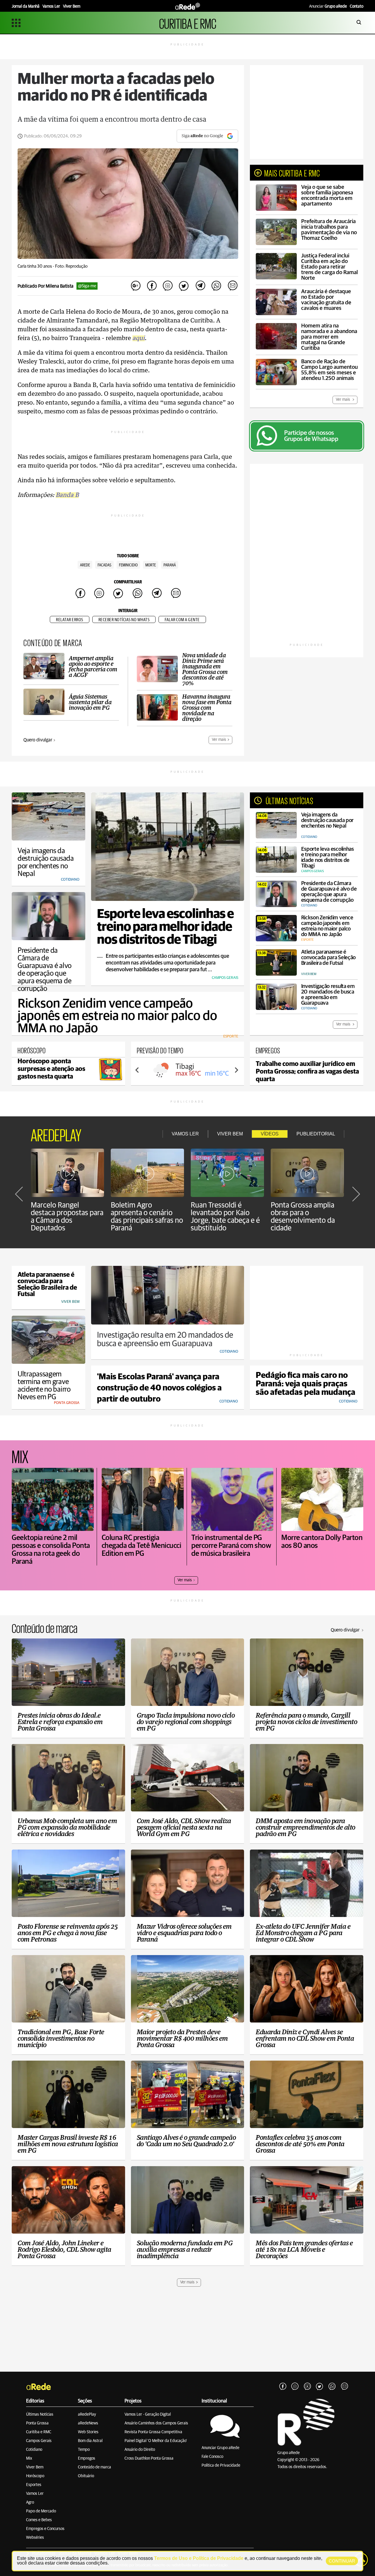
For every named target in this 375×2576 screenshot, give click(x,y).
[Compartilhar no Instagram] (168, 286)
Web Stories (88, 2432)
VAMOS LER (185, 1134)
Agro (30, 2502)
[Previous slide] (137, 1070)
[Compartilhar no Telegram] (200, 286)
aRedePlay (87, 2414)
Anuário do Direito (140, 2450)
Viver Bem (35, 2467)
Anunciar (328, 6)
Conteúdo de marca (94, 2467)
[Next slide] (236, 1070)
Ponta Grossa (37, 2423)
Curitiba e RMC (39, 2432)
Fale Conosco (212, 2457)
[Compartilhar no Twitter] (184, 286)
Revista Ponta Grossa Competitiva (153, 2432)
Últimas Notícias (40, 2414)
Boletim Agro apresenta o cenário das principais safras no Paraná (147, 1217)
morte (151, 565)
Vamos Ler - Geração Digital (148, 2414)
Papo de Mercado (41, 2511)
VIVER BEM (230, 1134)
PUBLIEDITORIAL (316, 1134)
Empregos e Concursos (45, 2529)
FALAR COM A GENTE (182, 620)
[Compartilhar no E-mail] (232, 286)
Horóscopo (35, 2476)
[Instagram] (295, 2387)
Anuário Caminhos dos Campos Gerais (156, 2423)
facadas (104, 565)
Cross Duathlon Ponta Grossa (149, 2458)
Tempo (84, 2450)
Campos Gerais (39, 2441)
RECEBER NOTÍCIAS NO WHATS (124, 620)
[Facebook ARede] (283, 2387)
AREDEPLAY (56, 1134)
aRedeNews (88, 2423)
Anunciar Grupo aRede (220, 2448)
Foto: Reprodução (71, 266)
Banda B (67, 495)
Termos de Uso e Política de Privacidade (199, 2558)
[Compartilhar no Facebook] (152, 286)
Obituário (86, 2476)
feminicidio (128, 565)
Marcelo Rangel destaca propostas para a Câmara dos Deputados (67, 1217)
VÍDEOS (270, 1134)
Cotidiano (34, 2450)
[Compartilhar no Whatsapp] (216, 286)
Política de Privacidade (221, 2465)
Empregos (87, 2458)
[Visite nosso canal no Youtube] (307, 2387)
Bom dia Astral (90, 2441)
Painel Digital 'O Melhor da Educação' (156, 2441)
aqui (139, 338)
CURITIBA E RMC (188, 23)
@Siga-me (87, 286)
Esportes (34, 2485)
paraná (170, 565)
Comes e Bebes (39, 2520)
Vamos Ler (35, 2494)
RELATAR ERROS (70, 620)
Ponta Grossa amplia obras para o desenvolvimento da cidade (303, 1217)
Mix (29, 2458)
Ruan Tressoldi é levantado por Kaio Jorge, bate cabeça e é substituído (225, 1217)
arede (85, 565)
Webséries (35, 2538)
